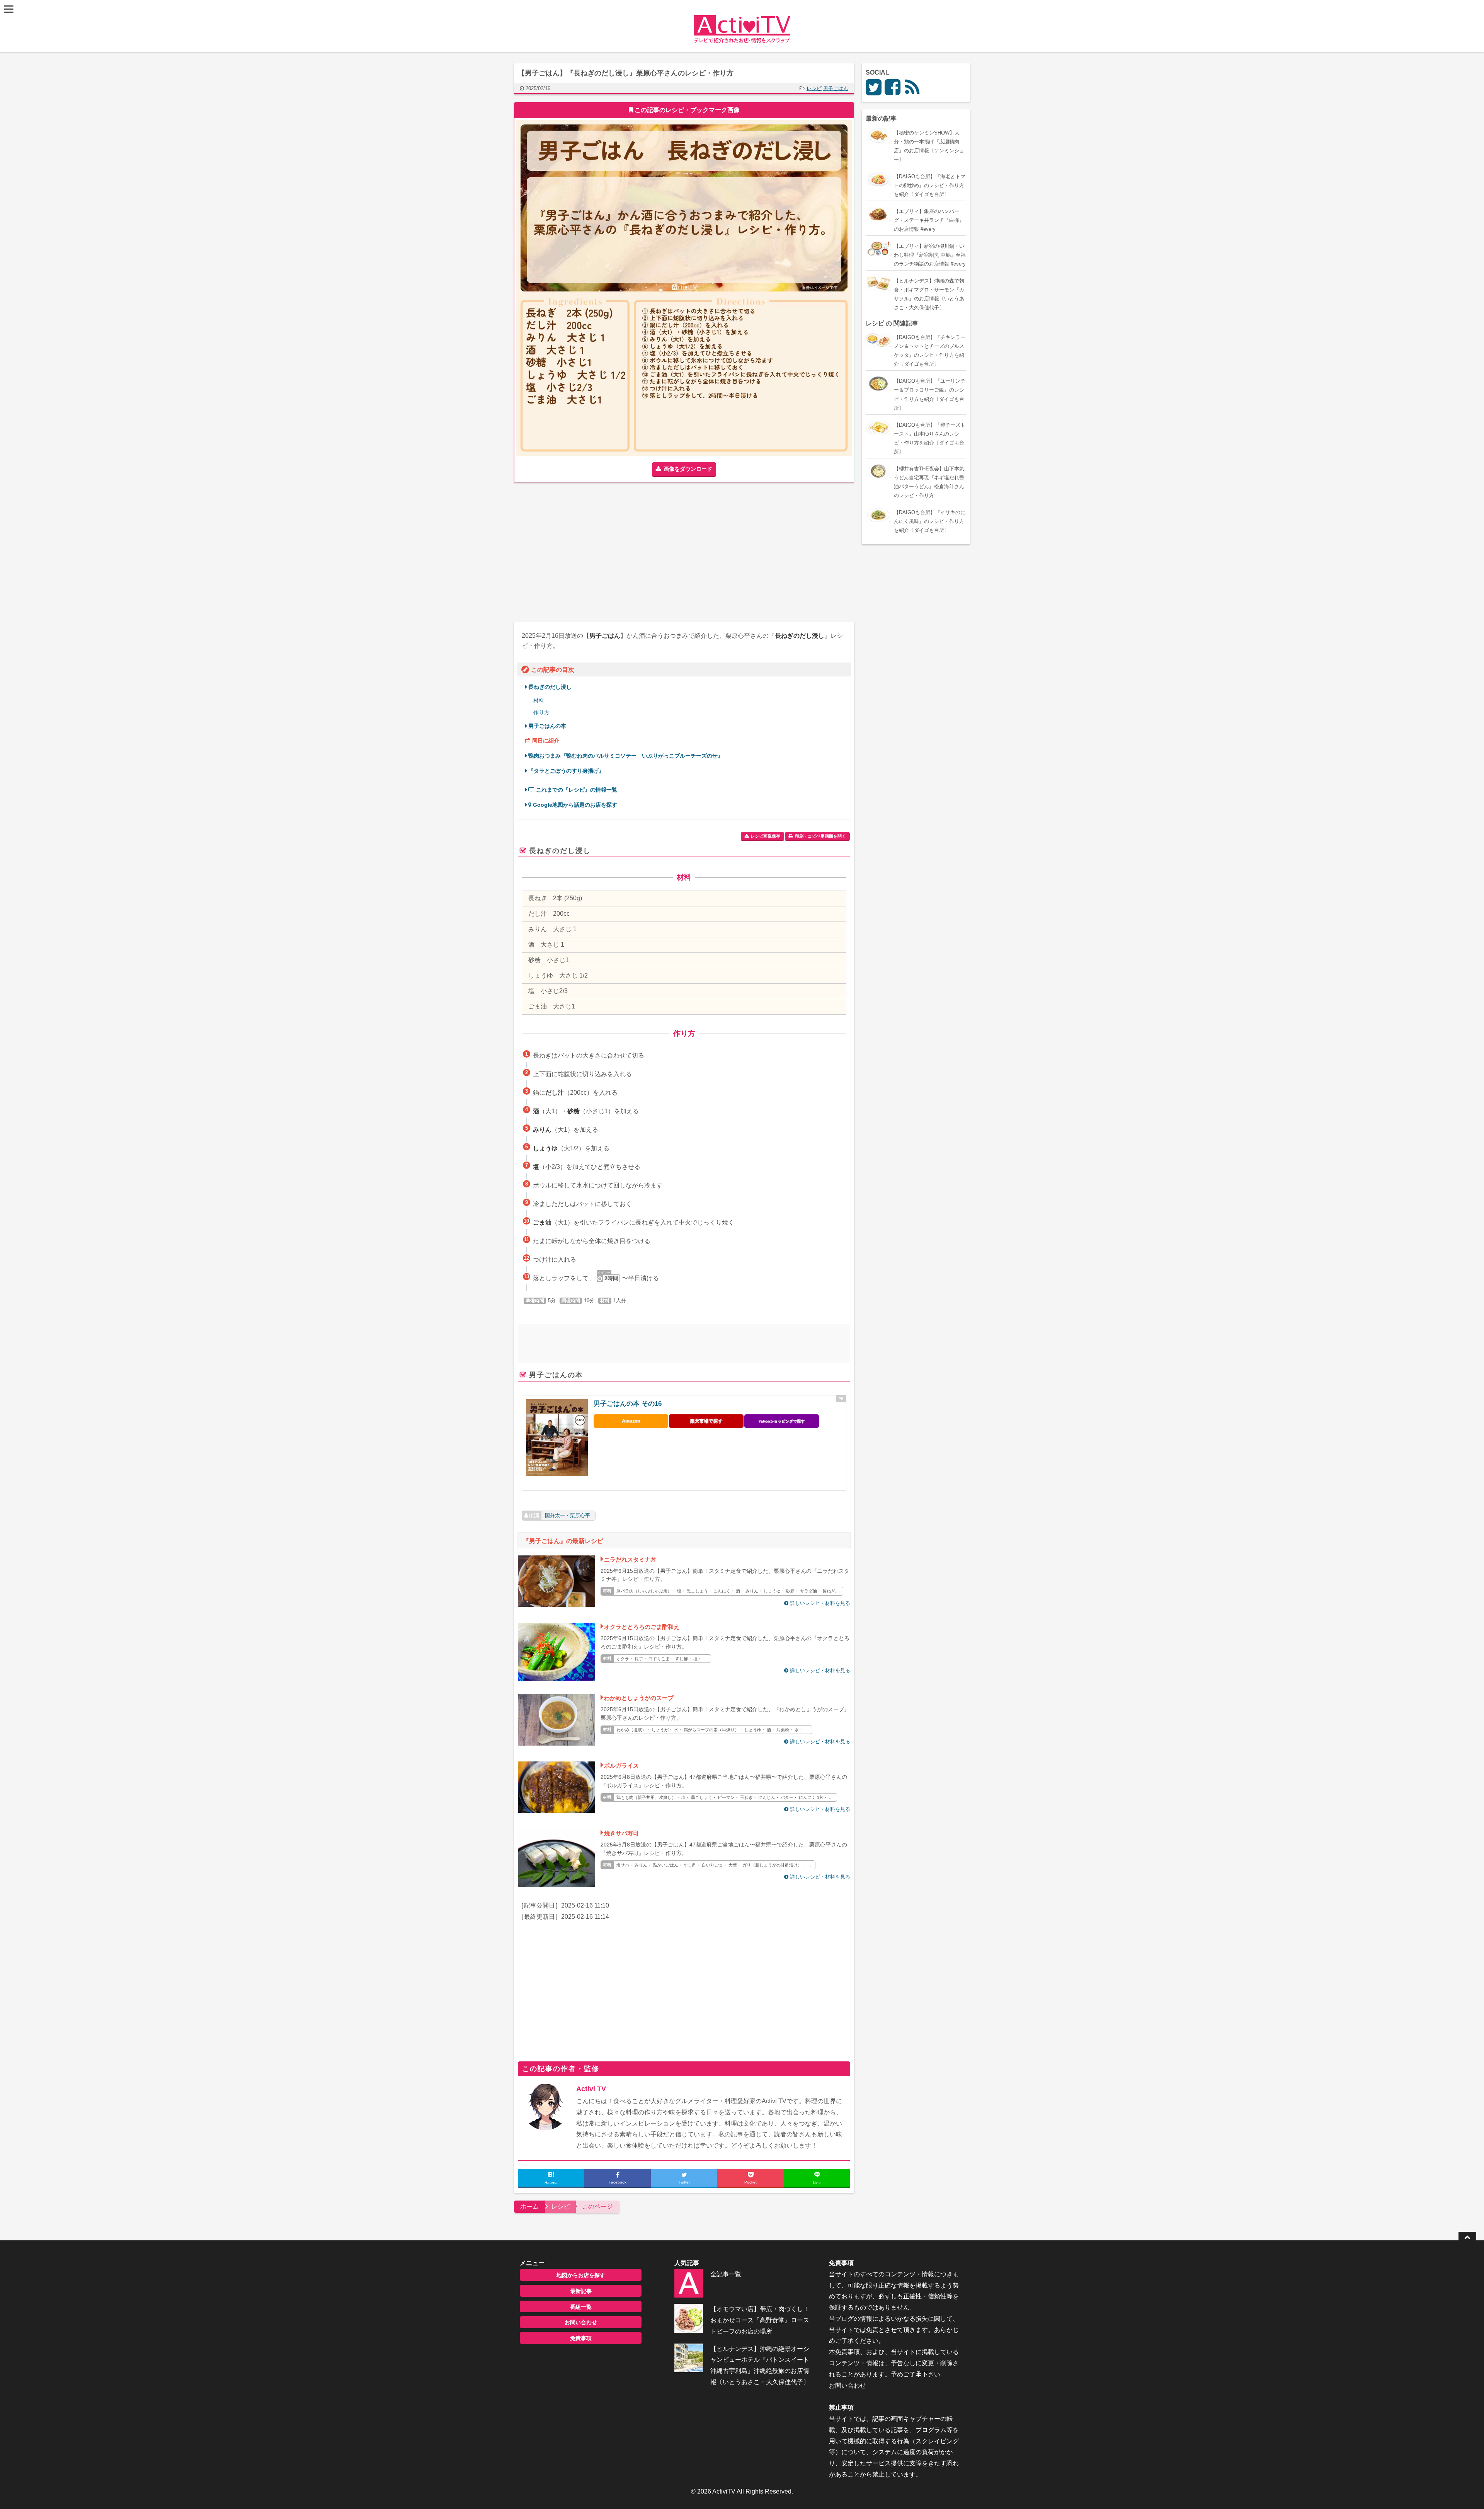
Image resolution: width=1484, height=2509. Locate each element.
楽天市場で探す (706, 1421)
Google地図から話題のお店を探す (574, 805)
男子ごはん (836, 88)
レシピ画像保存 (765, 836)
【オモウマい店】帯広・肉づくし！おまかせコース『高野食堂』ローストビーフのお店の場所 (760, 2320)
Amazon (631, 1421)
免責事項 (581, 2338)
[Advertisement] (599, 552)
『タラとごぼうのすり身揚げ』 (566, 771)
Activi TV (591, 2089)
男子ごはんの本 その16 (628, 1404)
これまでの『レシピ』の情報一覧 (576, 790)
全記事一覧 (726, 2274)
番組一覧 (581, 2307)
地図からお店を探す (581, 2275)
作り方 (541, 713)
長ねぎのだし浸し (550, 687)
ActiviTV (724, 2491)
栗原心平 (580, 1515)
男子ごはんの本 (547, 726)
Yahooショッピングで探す (781, 1421)
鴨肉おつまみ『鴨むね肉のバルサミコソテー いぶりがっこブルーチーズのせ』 (626, 756)
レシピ (814, 88)
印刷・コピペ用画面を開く (820, 836)
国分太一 (555, 1515)
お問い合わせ (581, 2322)
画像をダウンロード (688, 469)
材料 (539, 701)
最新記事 (581, 2291)
